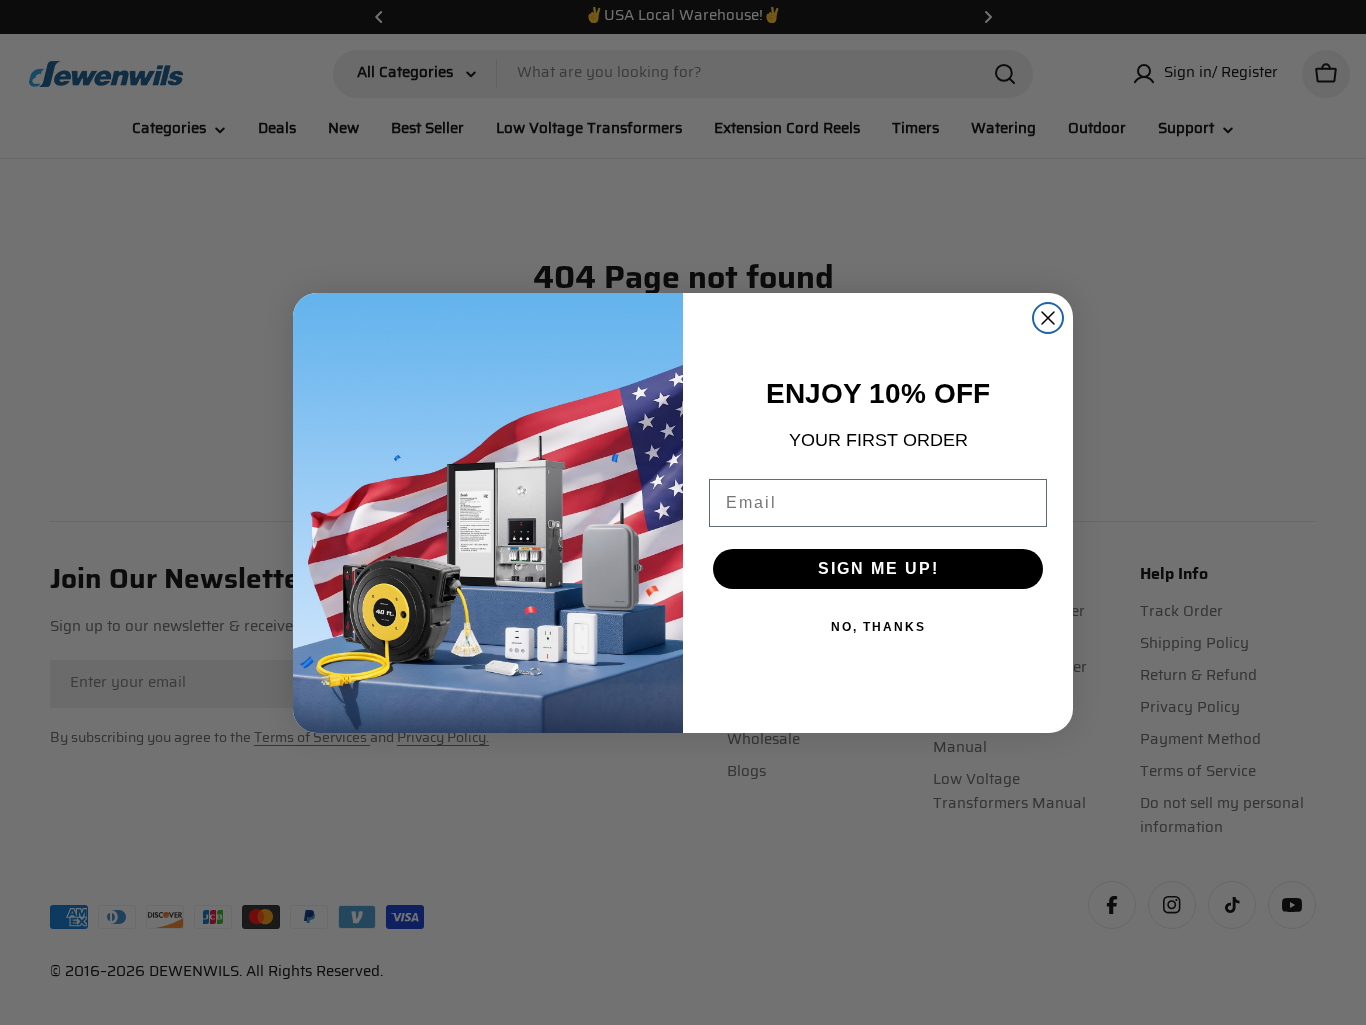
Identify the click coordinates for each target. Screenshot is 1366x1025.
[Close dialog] (1048, 318)
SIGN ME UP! (878, 568)
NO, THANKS (878, 627)
